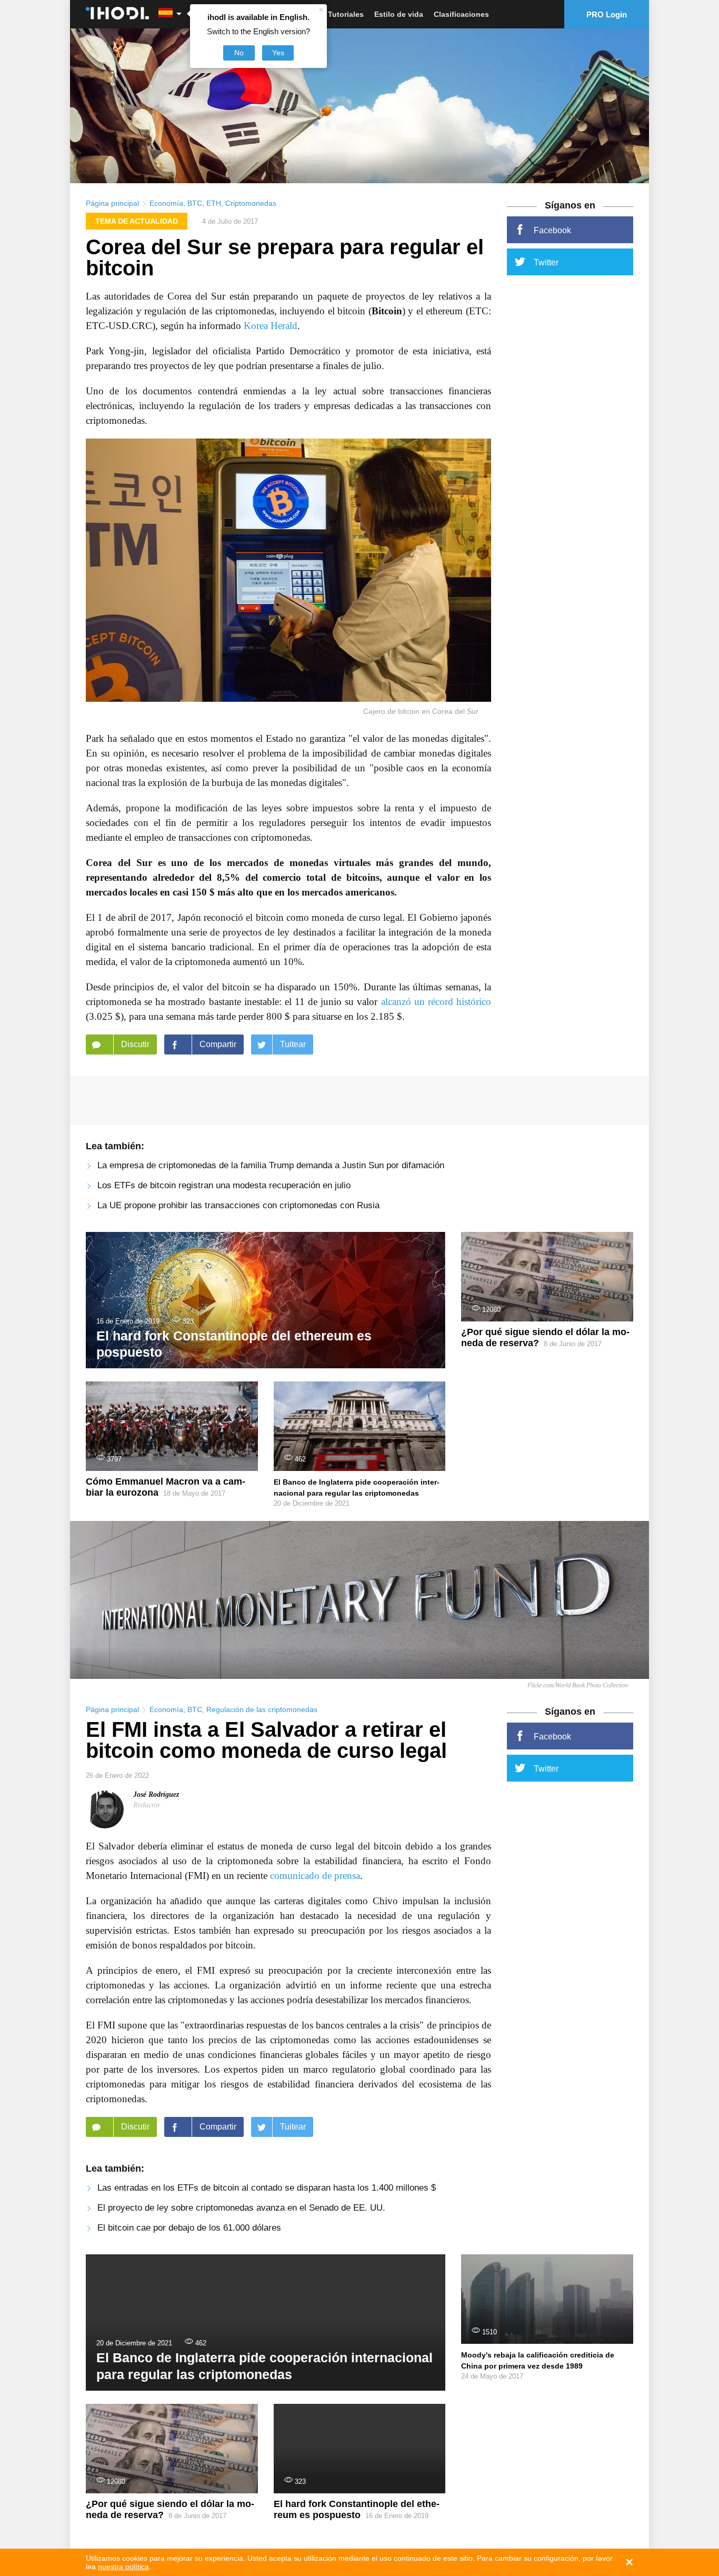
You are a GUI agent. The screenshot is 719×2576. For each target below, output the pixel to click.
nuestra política (123, 2567)
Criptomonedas (251, 203)
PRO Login (607, 14)
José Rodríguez (156, 1794)
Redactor (147, 1805)
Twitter (546, 262)
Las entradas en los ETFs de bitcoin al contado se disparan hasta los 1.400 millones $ (267, 2188)
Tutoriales (346, 14)
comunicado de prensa (315, 1876)
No (239, 53)
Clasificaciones (461, 14)
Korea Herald (271, 326)
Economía (166, 203)
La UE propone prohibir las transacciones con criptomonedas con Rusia (238, 1205)
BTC (195, 203)
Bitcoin (387, 311)
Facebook (552, 230)
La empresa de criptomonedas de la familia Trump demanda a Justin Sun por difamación (271, 1165)
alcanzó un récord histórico (436, 1002)
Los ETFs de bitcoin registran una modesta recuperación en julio (224, 1185)
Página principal (112, 203)
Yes (278, 53)
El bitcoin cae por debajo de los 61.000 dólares (189, 2228)
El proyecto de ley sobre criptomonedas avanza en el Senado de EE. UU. (241, 2208)
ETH (214, 203)
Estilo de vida (399, 14)
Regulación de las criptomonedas (262, 1709)
